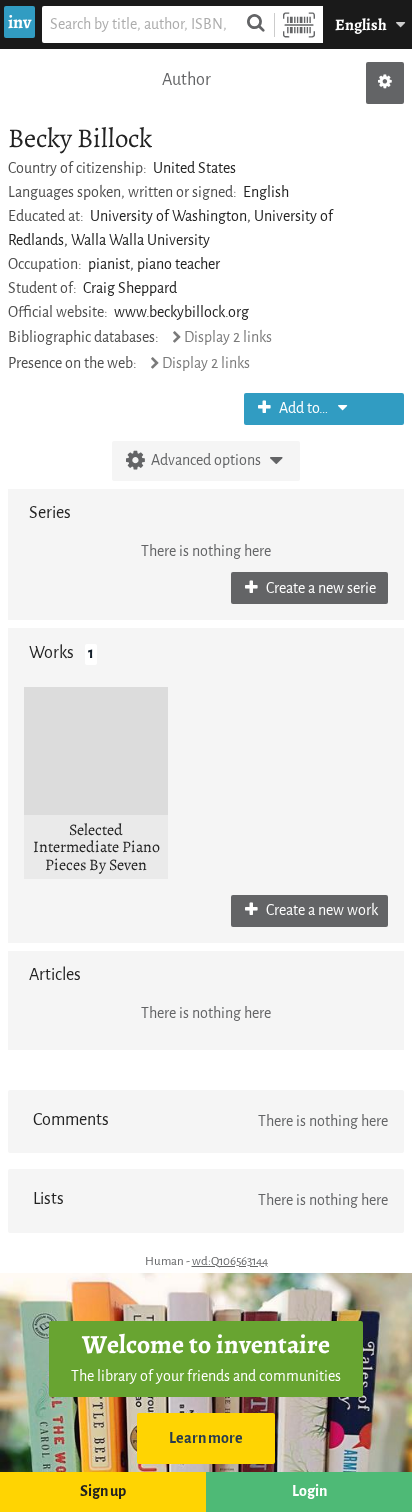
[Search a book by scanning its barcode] (299, 24)
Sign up (103, 1491)
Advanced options (206, 460)
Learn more (206, 1438)
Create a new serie (319, 588)
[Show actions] (385, 83)
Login (309, 1491)
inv (19, 22)
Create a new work (320, 910)
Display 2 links (228, 337)
